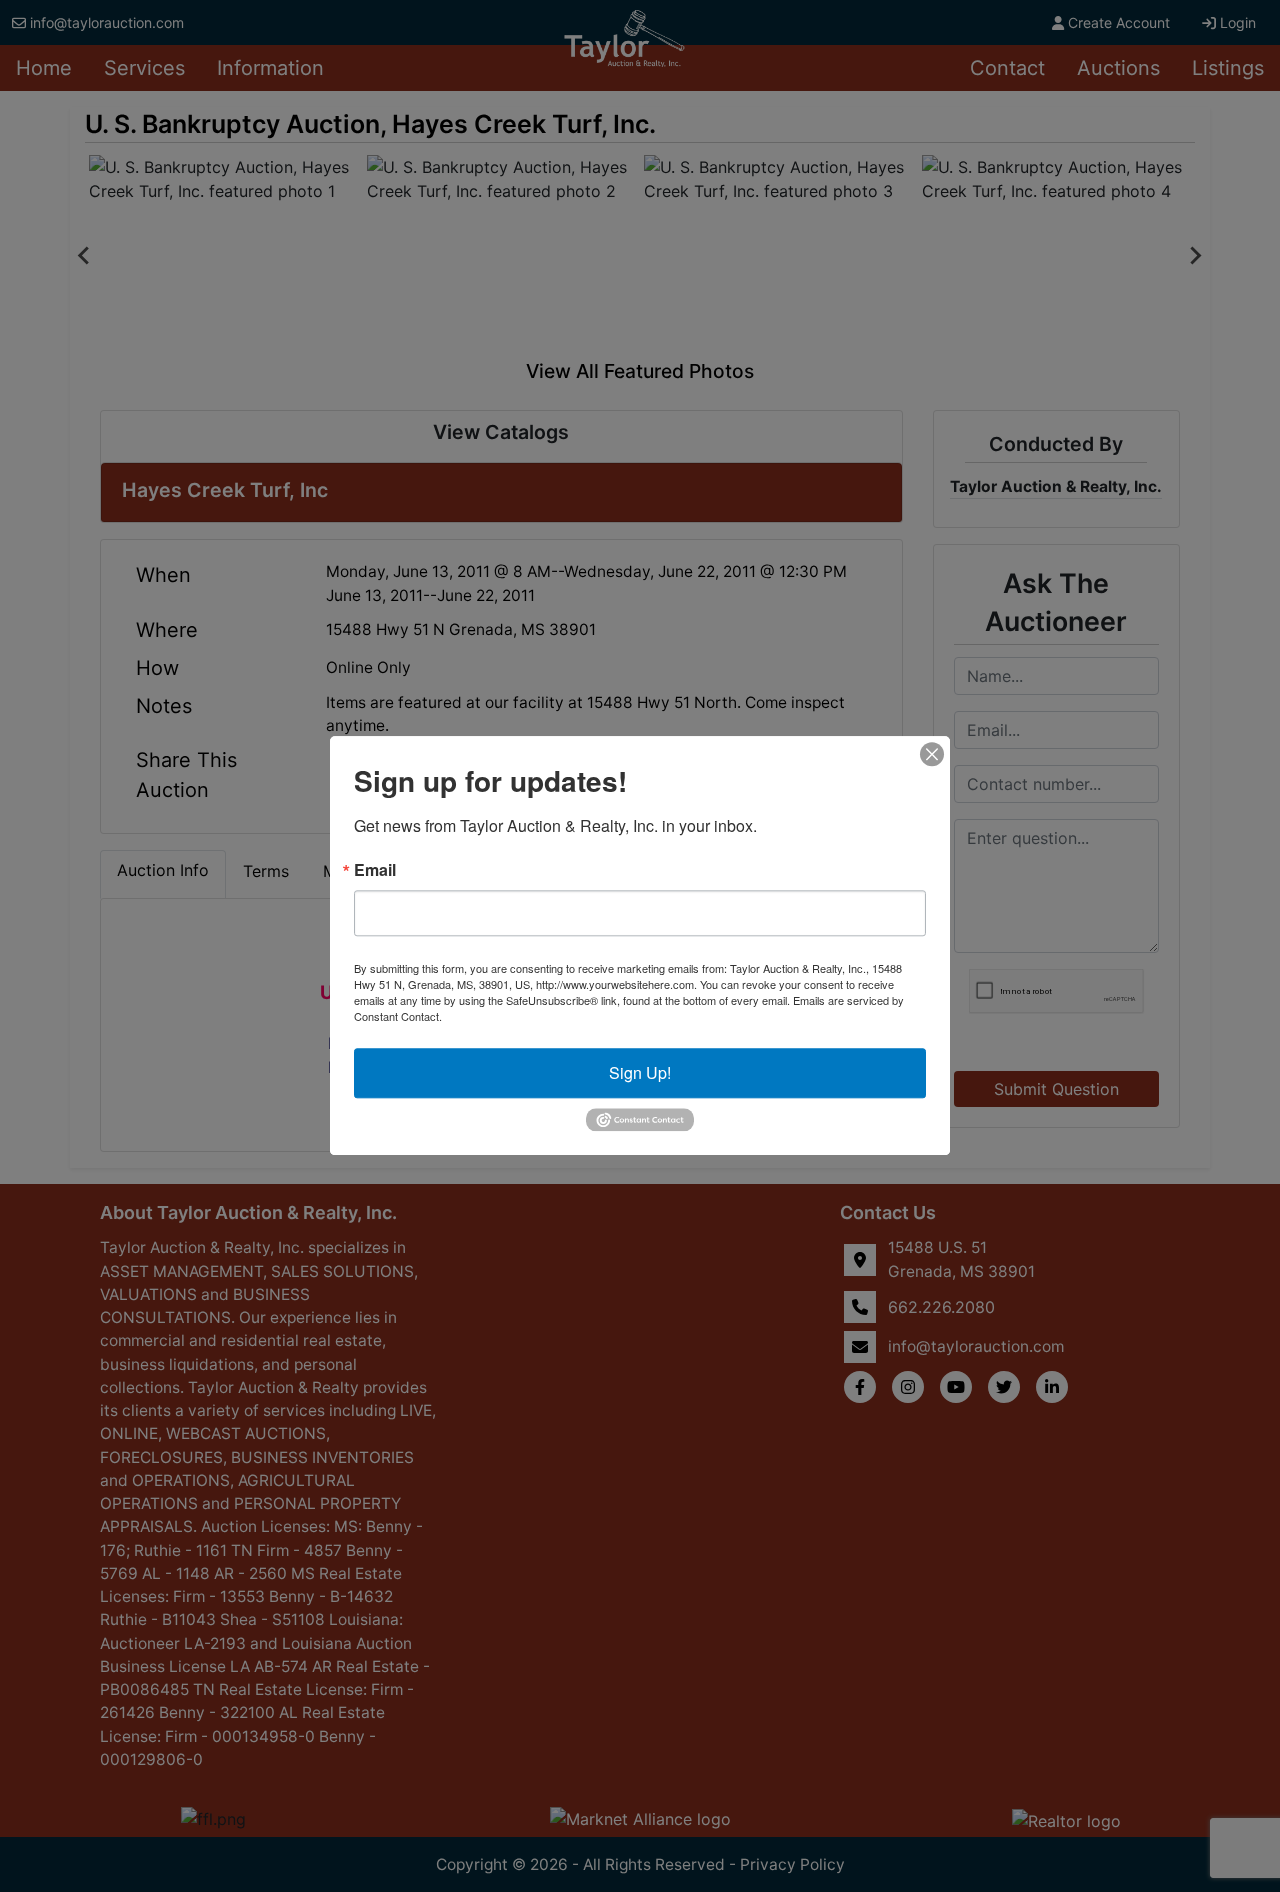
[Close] (932, 754)
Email (375, 870)
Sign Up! (640, 1072)
